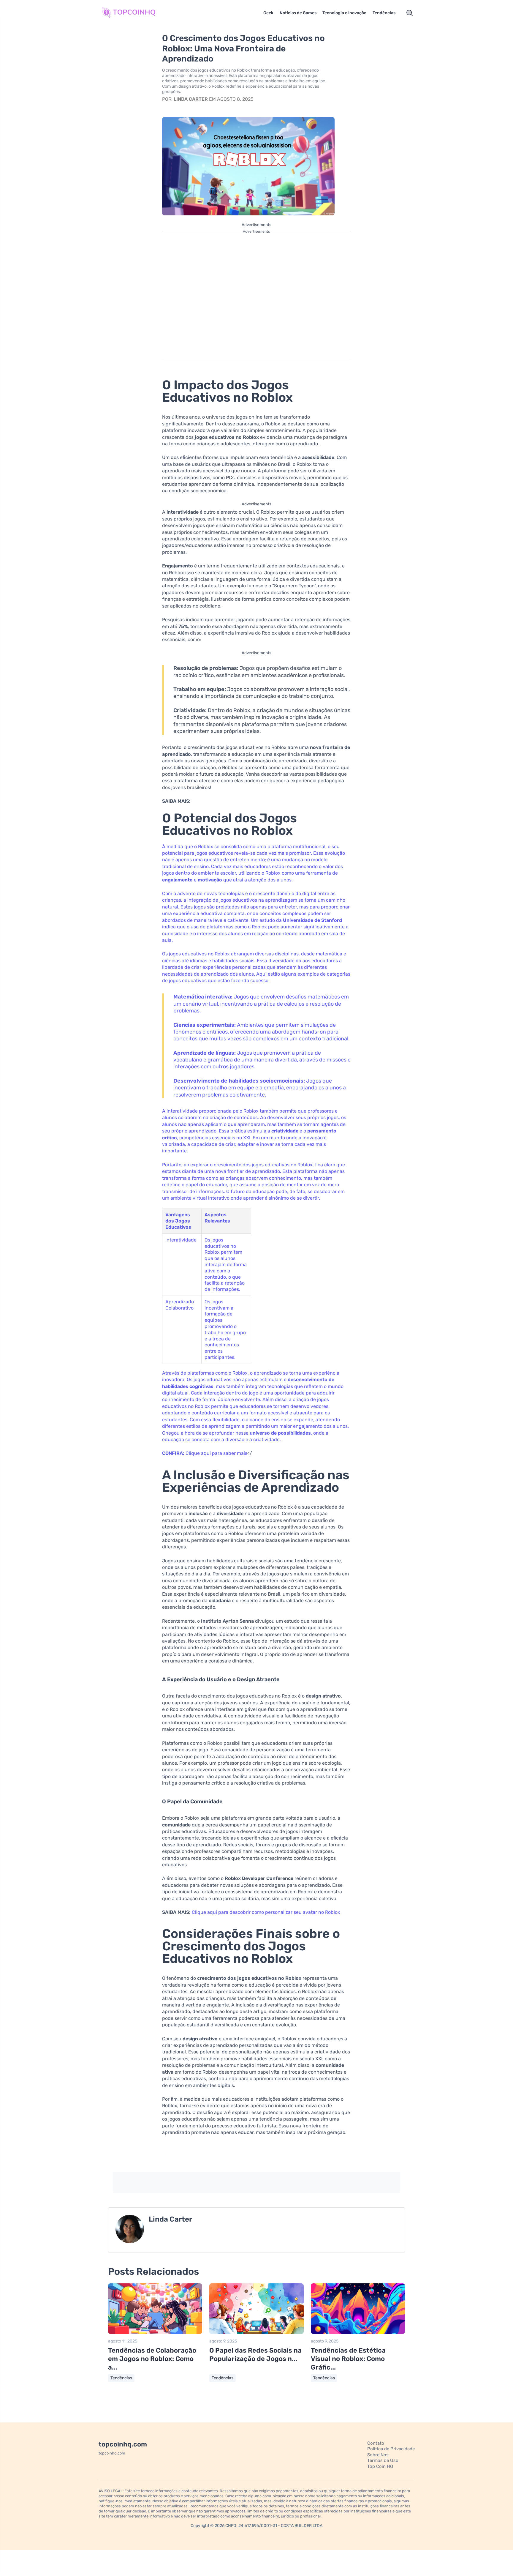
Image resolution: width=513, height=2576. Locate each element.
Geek (268, 13)
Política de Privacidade (391, 2449)
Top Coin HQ (380, 2466)
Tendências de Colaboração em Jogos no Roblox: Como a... (152, 2359)
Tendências (384, 13)
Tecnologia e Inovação (344, 13)
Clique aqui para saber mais (216, 1453)
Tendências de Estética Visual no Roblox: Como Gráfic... (348, 2359)
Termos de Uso (383, 2460)
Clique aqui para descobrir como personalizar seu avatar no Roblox (266, 1912)
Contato (376, 2443)
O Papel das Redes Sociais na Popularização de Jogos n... (255, 2355)
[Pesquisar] (410, 13)
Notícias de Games (298, 13)
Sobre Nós (378, 2455)
